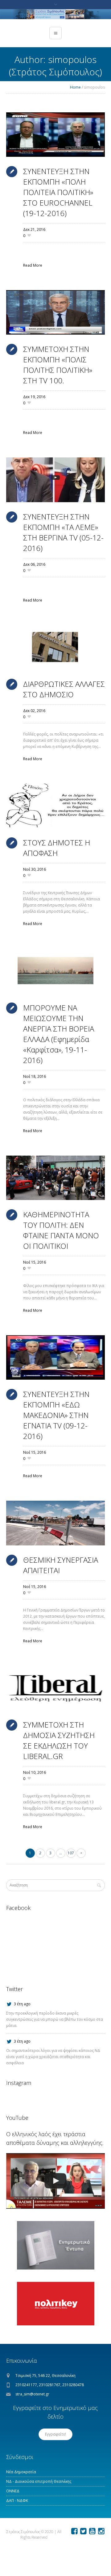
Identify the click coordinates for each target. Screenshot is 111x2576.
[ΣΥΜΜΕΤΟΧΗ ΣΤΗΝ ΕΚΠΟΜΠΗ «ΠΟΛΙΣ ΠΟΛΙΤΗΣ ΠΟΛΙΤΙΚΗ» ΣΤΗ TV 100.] (55, 312)
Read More (33, 265)
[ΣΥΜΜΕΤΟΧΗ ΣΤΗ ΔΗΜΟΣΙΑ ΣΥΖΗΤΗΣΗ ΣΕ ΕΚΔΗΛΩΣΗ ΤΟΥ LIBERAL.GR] (55, 1688)
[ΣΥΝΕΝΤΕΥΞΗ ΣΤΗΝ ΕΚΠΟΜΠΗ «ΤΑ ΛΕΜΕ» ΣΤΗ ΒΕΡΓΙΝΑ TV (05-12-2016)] (55, 480)
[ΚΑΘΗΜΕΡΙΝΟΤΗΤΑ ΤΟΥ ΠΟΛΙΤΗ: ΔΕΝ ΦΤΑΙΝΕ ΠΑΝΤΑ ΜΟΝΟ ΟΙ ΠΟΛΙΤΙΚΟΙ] (55, 1178)
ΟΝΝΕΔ (13, 2491)
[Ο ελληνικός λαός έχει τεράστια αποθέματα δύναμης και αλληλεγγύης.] (55, 2181)
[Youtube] (92, 2531)
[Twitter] (83, 2531)
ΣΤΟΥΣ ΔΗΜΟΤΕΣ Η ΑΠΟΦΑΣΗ (57, 848)
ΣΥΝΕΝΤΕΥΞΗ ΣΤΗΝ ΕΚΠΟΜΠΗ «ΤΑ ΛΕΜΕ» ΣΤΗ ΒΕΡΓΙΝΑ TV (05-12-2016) (63, 532)
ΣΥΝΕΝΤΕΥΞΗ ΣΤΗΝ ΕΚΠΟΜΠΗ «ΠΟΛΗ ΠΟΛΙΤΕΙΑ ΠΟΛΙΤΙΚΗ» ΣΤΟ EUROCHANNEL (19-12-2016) (58, 192)
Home (75, 87)
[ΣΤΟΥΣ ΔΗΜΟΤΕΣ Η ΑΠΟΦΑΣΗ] (55, 806)
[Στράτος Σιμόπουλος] (55, 14)
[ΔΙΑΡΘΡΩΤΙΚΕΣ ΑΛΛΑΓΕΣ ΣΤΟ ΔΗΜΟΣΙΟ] (55, 647)
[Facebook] (74, 2531)
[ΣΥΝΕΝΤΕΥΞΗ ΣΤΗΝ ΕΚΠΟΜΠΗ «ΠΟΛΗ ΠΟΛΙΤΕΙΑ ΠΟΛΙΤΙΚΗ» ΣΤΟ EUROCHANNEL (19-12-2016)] (55, 135)
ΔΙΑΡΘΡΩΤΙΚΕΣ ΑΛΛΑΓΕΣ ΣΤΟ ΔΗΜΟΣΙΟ (64, 689)
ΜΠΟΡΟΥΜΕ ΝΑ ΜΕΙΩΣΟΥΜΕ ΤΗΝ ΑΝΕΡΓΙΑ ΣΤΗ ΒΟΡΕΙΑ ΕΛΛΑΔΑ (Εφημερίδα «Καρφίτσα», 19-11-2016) (59, 1034)
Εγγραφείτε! (55, 2434)
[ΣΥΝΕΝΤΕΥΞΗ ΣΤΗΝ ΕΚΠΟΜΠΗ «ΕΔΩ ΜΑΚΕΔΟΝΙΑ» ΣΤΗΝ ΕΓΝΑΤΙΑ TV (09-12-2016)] (55, 1357)
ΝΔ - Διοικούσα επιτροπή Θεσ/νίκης (39, 2481)
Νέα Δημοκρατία (21, 2472)
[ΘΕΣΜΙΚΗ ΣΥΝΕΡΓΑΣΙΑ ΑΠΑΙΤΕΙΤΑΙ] (55, 1523)
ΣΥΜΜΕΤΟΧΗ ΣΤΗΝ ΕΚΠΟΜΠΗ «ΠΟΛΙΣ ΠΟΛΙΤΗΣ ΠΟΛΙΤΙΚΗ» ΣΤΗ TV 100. (58, 365)
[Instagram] (101, 2531)
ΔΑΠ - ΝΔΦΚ (17, 2501)
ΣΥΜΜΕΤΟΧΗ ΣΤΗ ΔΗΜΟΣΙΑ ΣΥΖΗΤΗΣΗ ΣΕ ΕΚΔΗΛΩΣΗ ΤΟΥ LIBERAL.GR (59, 1740)
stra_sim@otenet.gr (32, 2394)
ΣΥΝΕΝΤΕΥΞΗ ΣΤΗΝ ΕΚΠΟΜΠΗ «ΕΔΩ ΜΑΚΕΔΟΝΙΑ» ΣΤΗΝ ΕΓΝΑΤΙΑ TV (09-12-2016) (56, 1415)
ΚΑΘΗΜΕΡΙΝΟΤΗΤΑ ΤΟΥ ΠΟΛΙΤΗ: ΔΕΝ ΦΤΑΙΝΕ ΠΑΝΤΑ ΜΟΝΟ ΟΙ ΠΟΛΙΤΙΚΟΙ (61, 1230)
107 (71, 1853)
